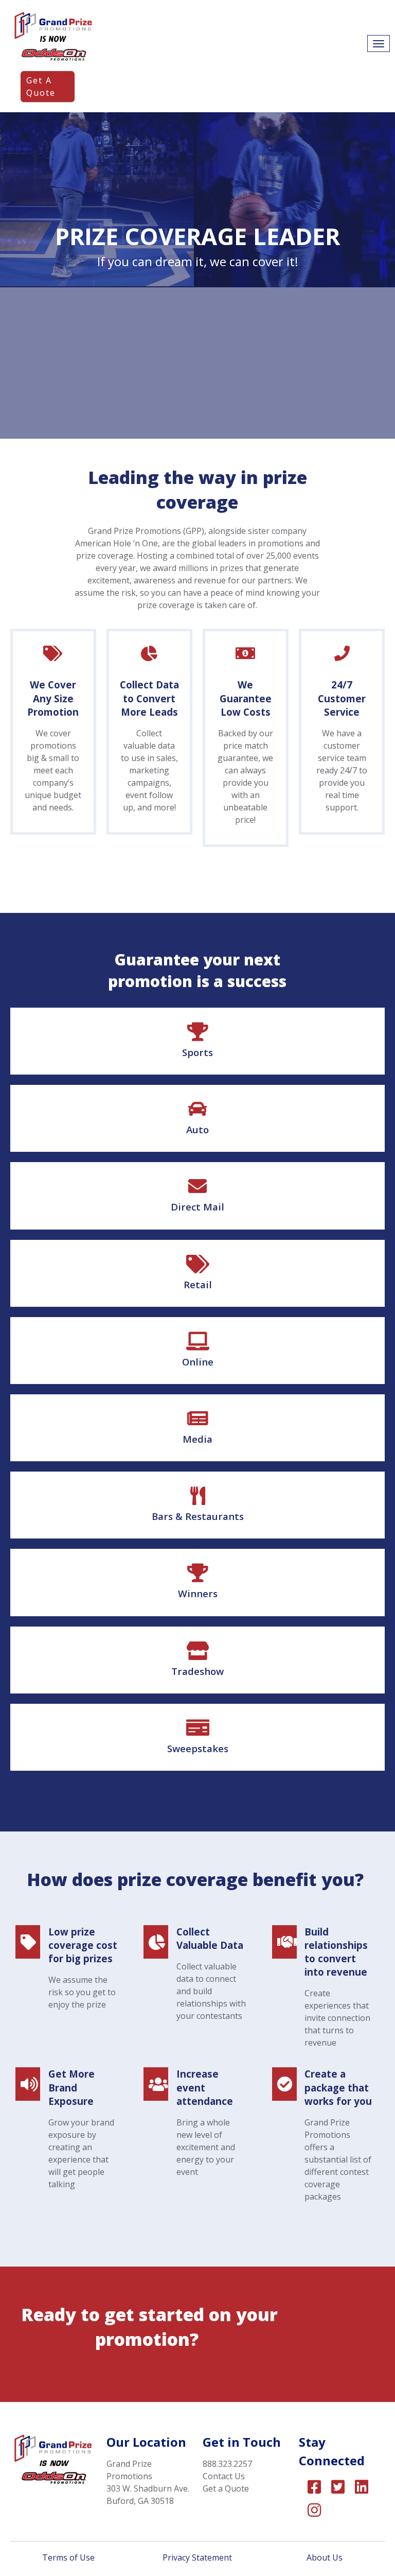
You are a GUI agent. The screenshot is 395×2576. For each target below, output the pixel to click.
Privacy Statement (197, 2557)
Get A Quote (41, 87)
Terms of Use (69, 2557)
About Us (326, 2557)
